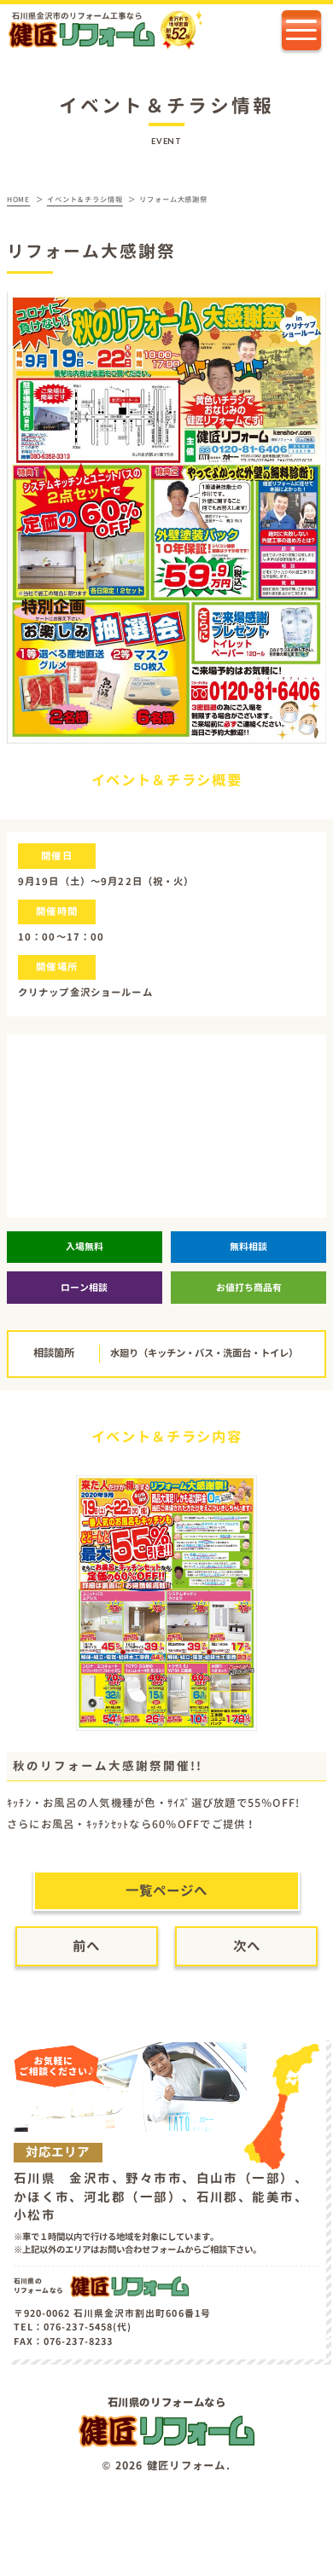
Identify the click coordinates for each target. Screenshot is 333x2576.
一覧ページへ (166, 1890)
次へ (247, 1946)
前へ (86, 1946)
